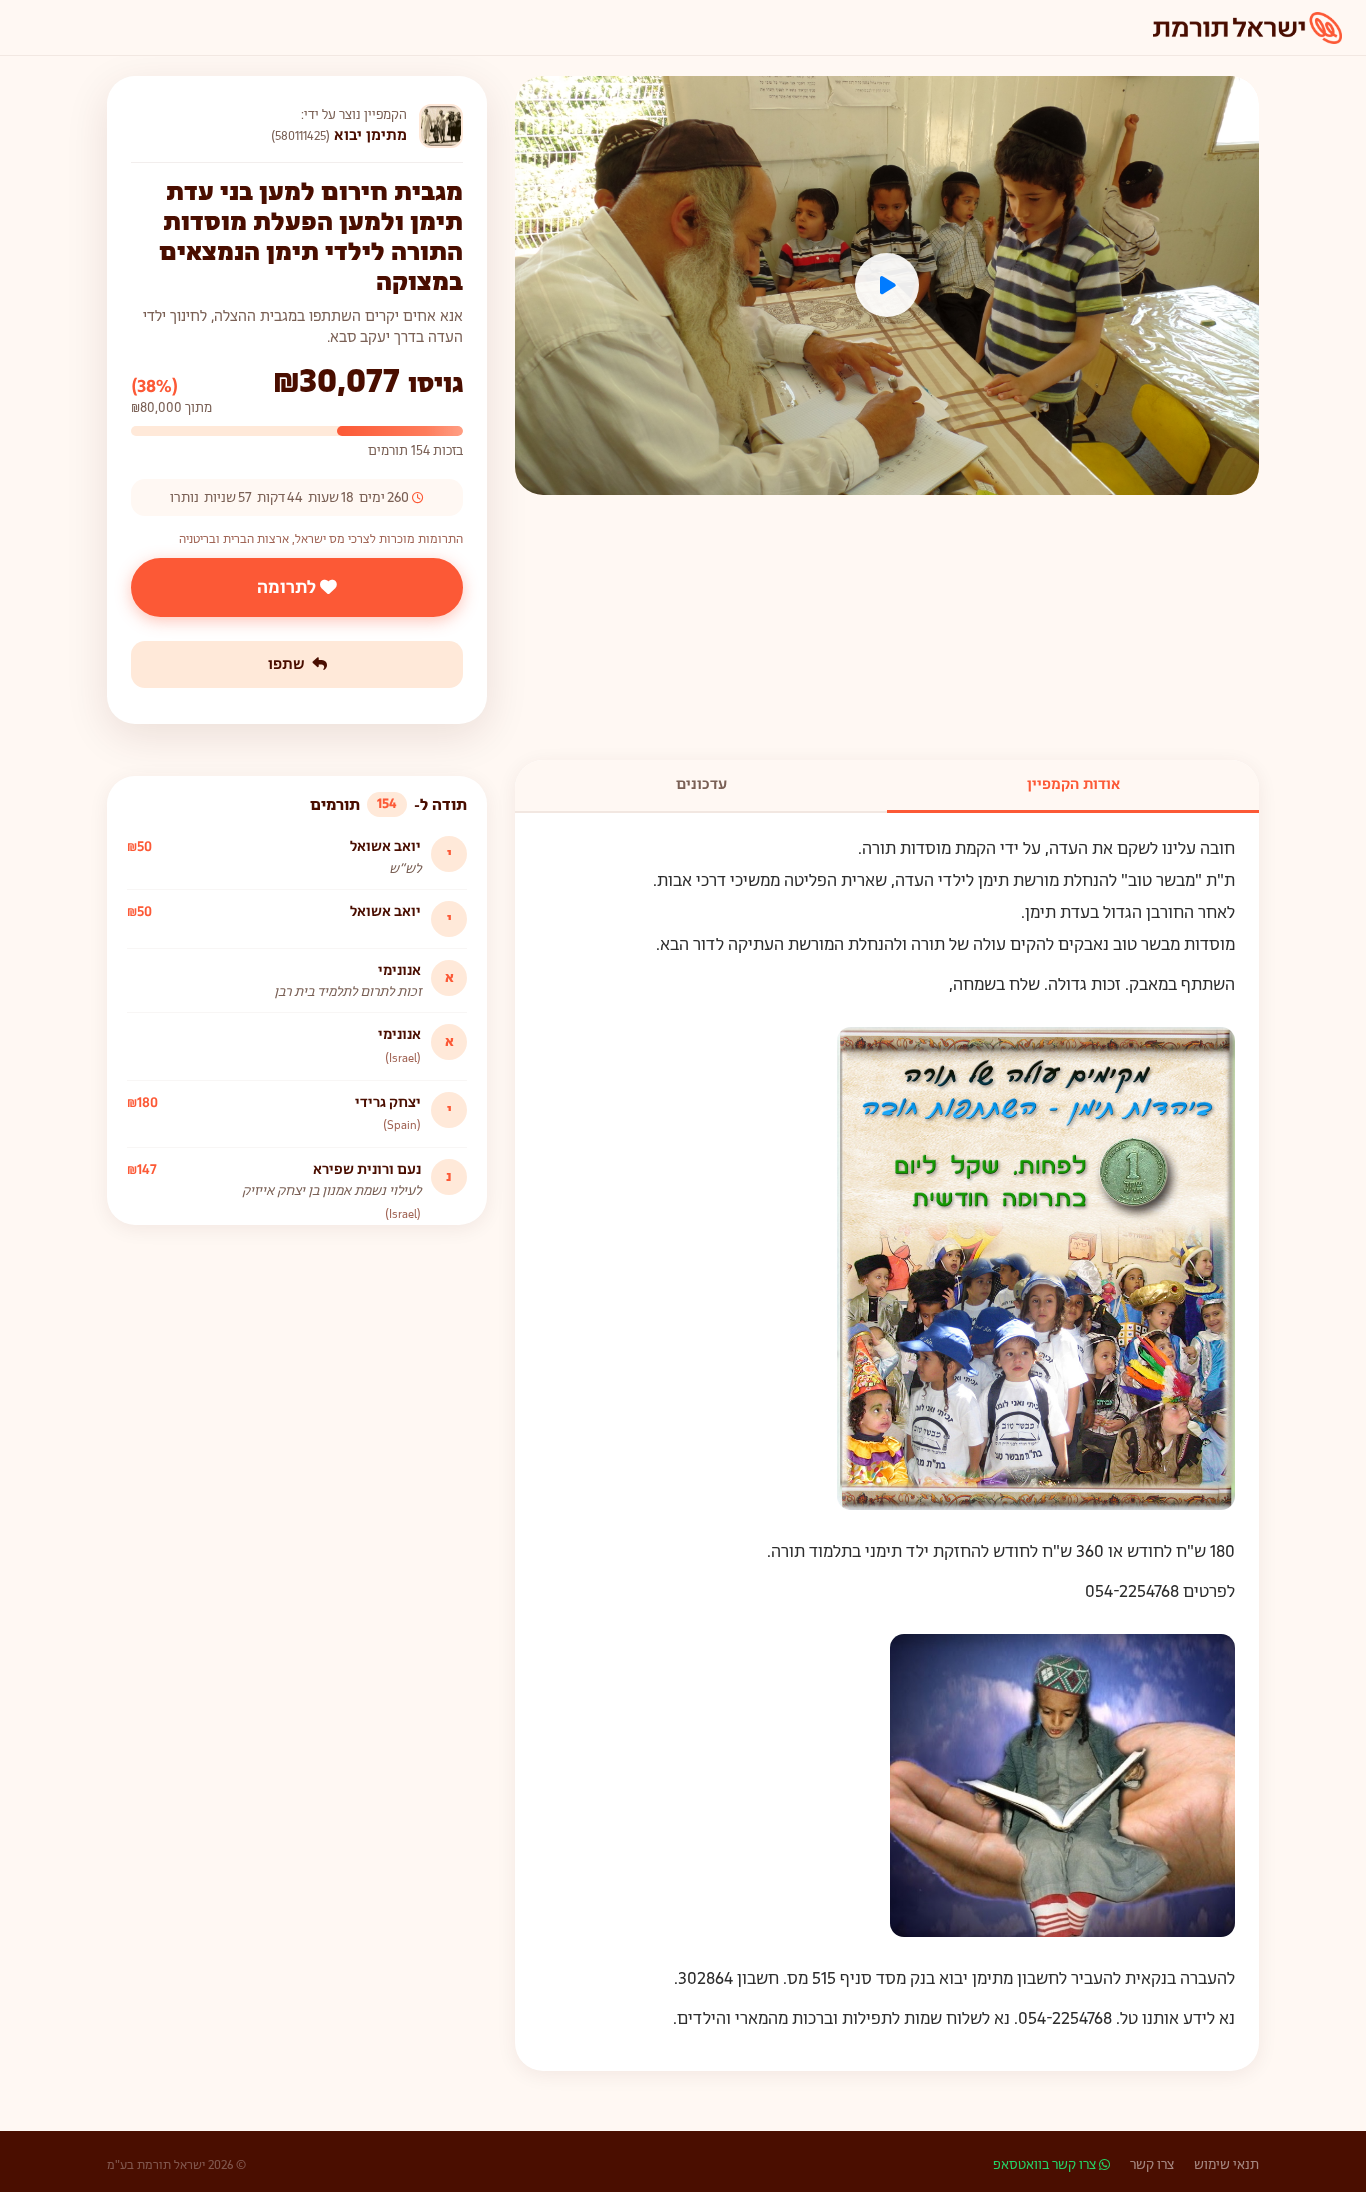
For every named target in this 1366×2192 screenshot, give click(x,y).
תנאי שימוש (1226, 2164)
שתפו (286, 664)
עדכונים (701, 784)
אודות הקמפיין (1073, 784)
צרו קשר (1152, 2164)
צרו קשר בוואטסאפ (1046, 2164)
